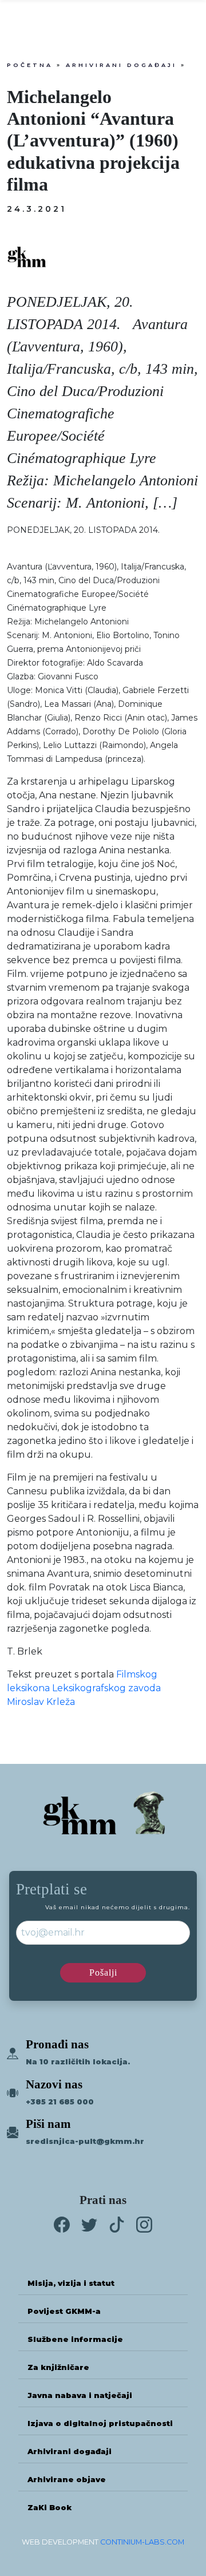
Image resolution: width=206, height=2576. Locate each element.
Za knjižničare (58, 2367)
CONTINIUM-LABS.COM (142, 2542)
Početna (30, 65)
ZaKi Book (49, 2508)
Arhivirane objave (67, 2480)
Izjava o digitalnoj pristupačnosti (100, 2423)
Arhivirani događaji (121, 65)
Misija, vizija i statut (71, 2283)
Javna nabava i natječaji (80, 2395)
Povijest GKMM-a (64, 2311)
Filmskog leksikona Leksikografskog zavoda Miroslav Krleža (84, 1688)
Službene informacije (75, 2339)
